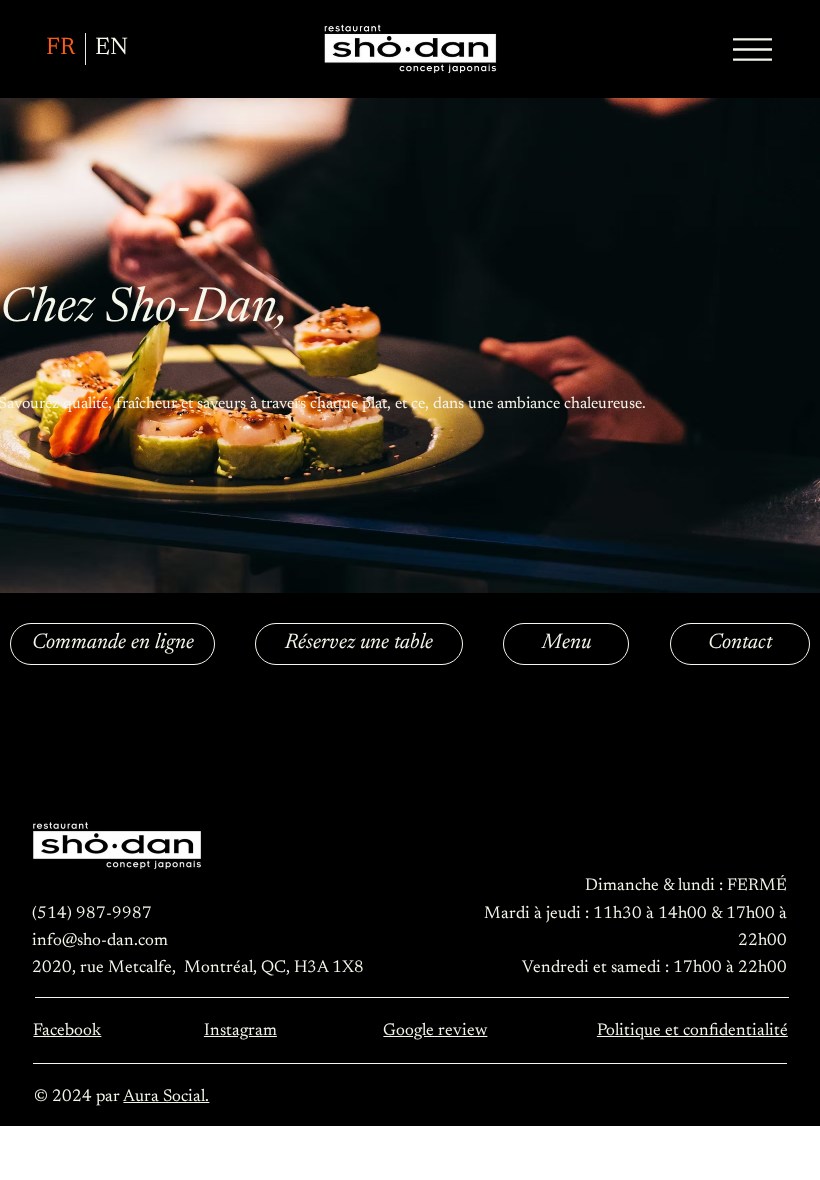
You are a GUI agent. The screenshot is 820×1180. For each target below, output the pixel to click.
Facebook (67, 1031)
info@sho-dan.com (100, 941)
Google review (435, 1031)
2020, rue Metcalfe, (108, 968)
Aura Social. (166, 1097)
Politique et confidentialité (692, 1031)
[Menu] (753, 49)
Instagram (240, 1031)
